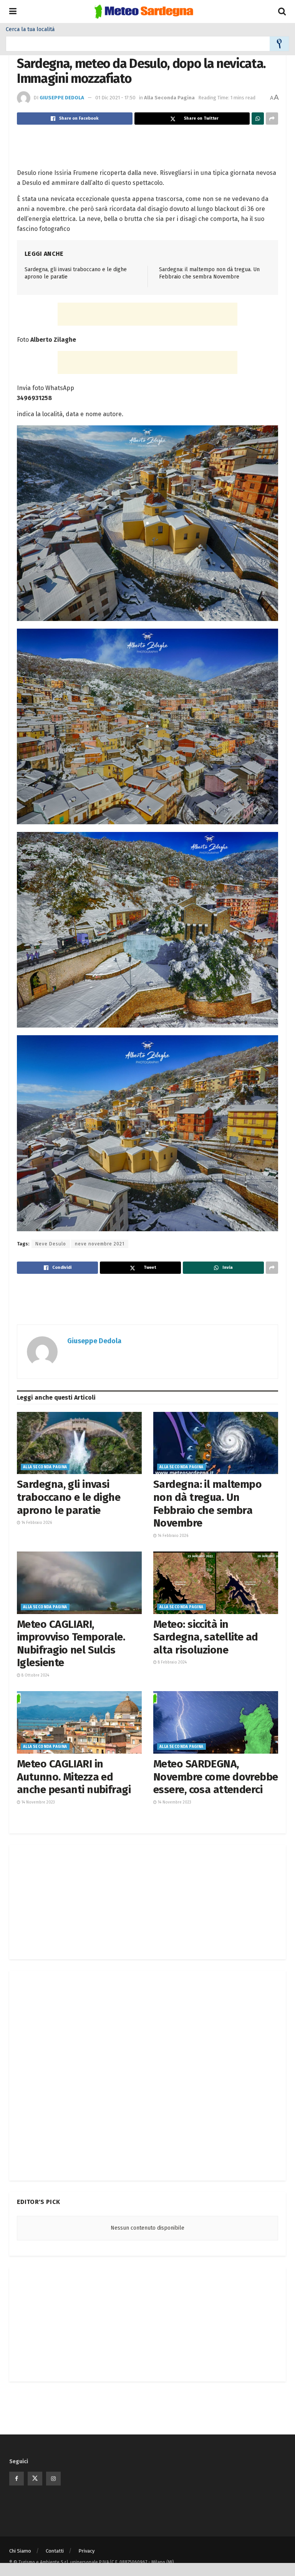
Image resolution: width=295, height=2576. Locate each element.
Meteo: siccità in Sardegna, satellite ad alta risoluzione (206, 1637)
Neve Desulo (51, 1244)
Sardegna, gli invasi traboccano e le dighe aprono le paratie (69, 1497)
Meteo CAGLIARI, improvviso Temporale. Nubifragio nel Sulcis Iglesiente (71, 1644)
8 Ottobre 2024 (35, 1675)
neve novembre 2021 (100, 1244)
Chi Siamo (20, 2551)
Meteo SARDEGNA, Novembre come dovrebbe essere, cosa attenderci (216, 1777)
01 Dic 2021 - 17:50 (115, 98)
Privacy (86, 2551)
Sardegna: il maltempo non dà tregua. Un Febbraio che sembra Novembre (207, 1504)
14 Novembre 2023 (38, 1802)
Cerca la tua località (30, 30)
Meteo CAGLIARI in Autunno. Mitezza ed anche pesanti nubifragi (74, 1777)
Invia (279, 44)
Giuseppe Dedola (62, 98)
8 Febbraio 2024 (172, 1662)
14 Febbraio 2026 (36, 1523)
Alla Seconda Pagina (169, 98)
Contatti (55, 2551)
